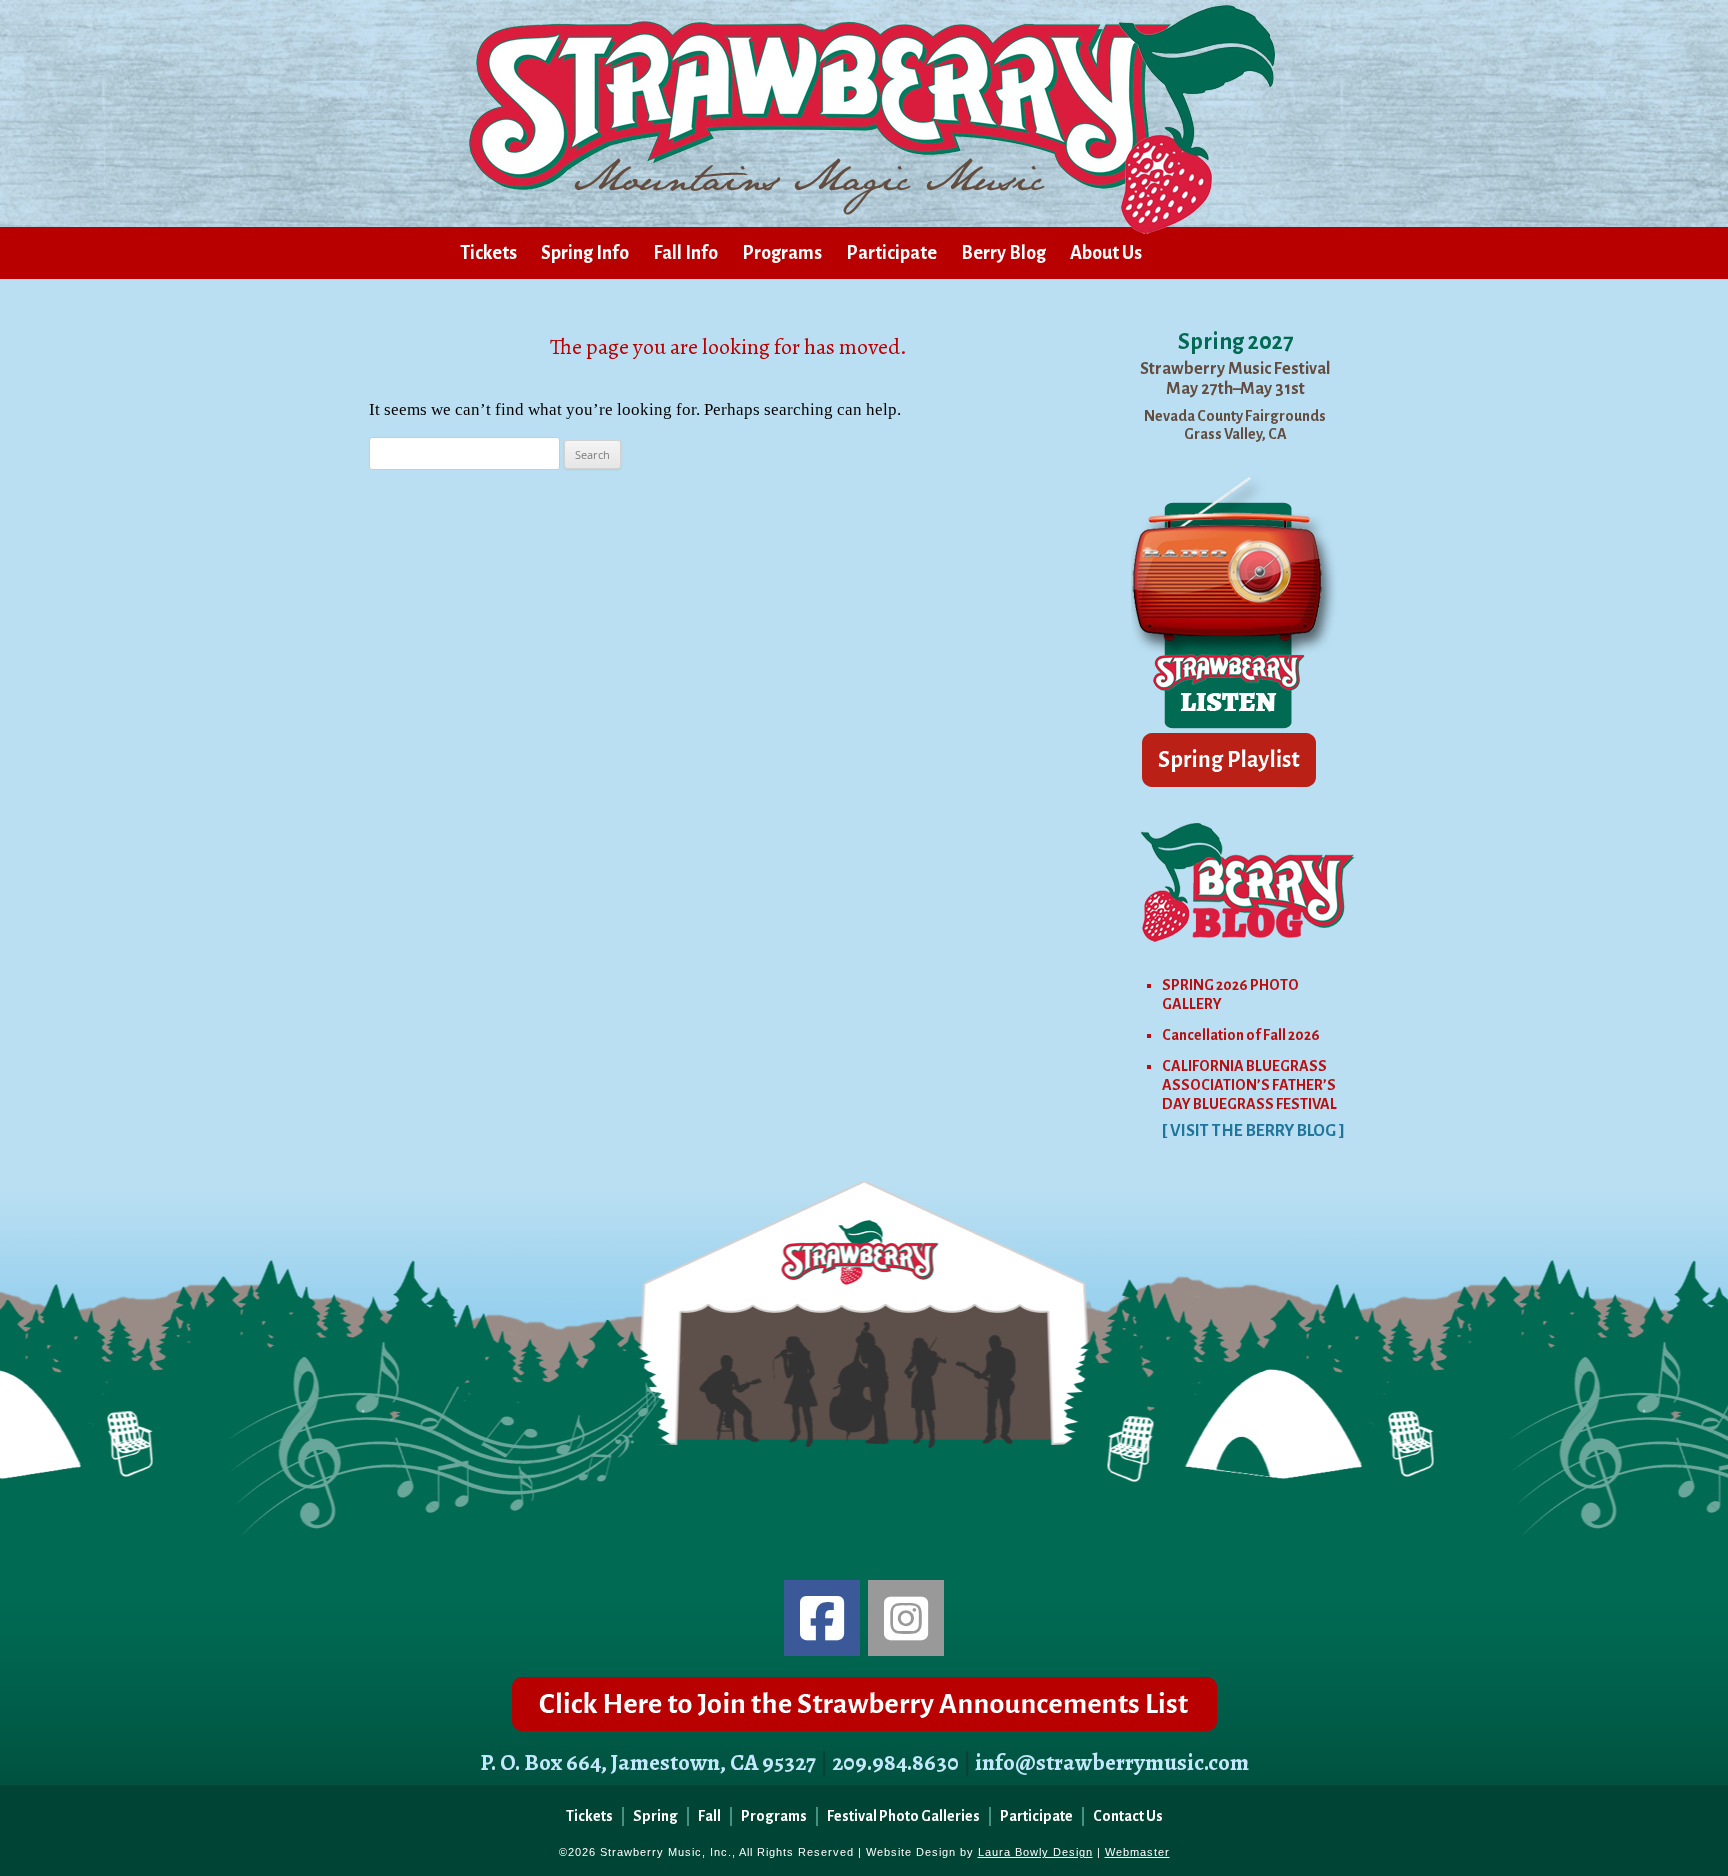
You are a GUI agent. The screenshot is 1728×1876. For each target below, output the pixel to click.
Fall (709, 1816)
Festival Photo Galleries (903, 1816)
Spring (655, 1816)
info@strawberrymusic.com (1112, 1762)
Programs (782, 253)
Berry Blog (1003, 253)
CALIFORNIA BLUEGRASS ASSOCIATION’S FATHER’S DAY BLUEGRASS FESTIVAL (1249, 1085)
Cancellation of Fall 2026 (1241, 1035)
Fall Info (685, 253)
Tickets (488, 253)
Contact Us (1128, 1816)
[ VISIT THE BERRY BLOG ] (1253, 1131)
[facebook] (822, 1618)
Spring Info (585, 253)
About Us (1106, 253)
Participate (891, 253)
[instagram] (906, 1618)
